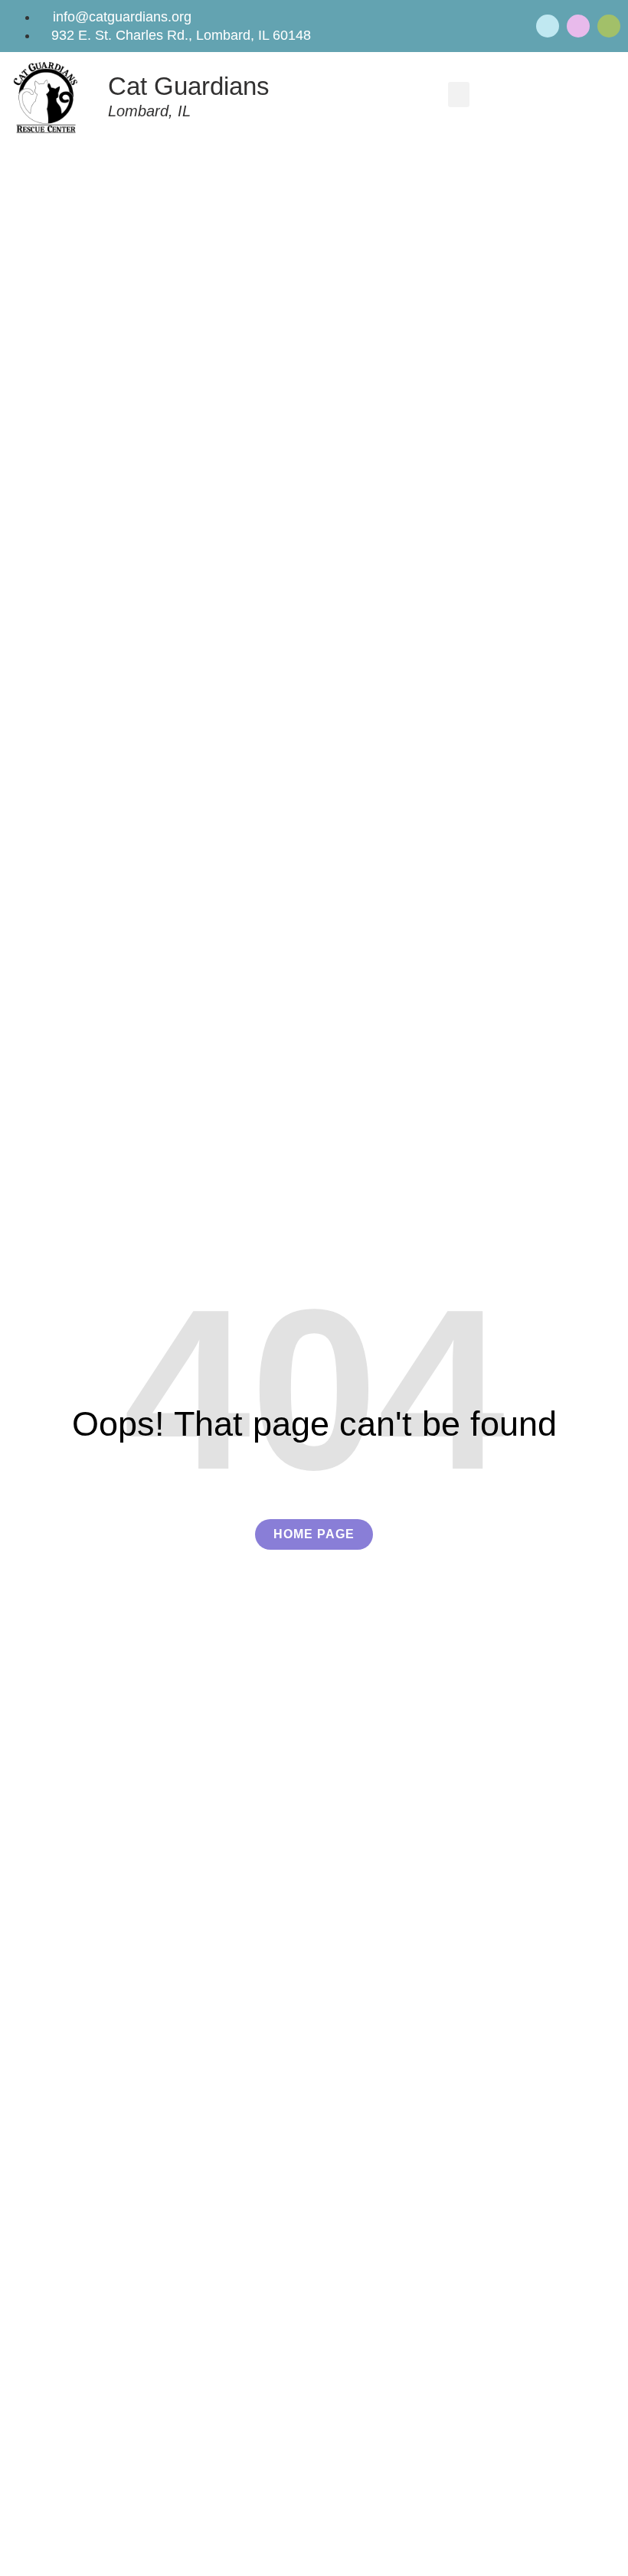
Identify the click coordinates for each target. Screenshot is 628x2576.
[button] (459, 95)
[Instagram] (609, 26)
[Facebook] (548, 26)
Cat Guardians (189, 86)
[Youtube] (578, 26)
